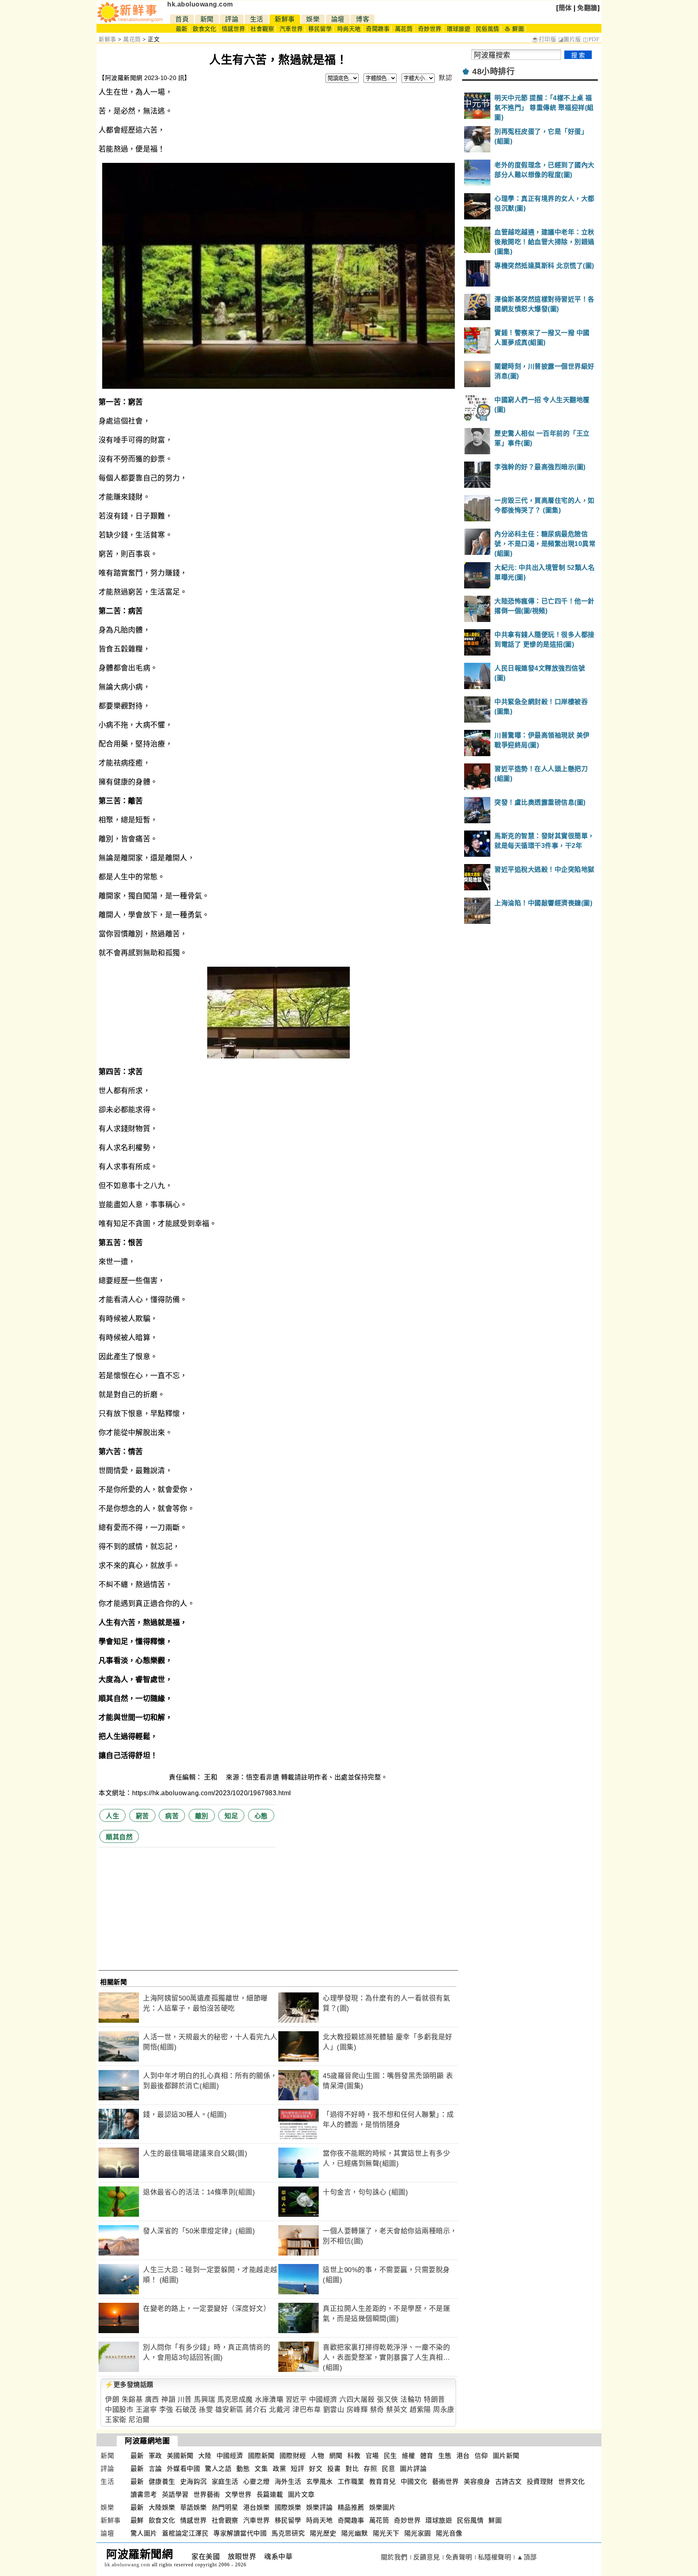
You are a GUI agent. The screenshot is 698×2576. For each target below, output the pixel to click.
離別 (202, 1816)
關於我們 (394, 2557)
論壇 (338, 19)
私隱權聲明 (495, 2557)
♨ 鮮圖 (514, 29)
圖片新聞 (506, 2456)
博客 (363, 19)
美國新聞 (180, 2456)
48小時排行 (493, 72)
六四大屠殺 (357, 2400)
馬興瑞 (205, 2400)
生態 (445, 2456)
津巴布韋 (307, 2410)
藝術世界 (446, 2482)
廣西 (152, 2400)
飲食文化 (204, 29)
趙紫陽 (420, 2410)
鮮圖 (495, 2520)
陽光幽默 (355, 2533)
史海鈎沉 (193, 2482)
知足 (231, 1816)
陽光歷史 (323, 2533)
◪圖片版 (570, 39)
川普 (185, 2400)
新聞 (207, 19)
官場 (372, 2456)
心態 (261, 1816)
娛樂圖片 (383, 2507)
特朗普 (434, 2400)
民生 (390, 2456)
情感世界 (233, 29)
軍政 (155, 2456)
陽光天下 (386, 2533)
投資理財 (540, 2482)
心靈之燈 (256, 2482)
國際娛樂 (288, 2507)
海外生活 (288, 2482)
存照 (370, 2469)
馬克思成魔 (235, 2400)
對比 (352, 2469)
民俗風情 (488, 29)
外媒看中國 (184, 2469)
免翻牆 (587, 8)
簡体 (565, 8)
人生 (112, 1816)
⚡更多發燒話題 (129, 2385)
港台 (463, 2456)
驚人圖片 (144, 2533)
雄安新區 (229, 2410)
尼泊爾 (139, 2420)
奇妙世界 (430, 29)
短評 (297, 2469)
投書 (334, 2469)
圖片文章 (301, 2495)
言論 (155, 2469)
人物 (318, 2456)
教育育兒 (383, 2482)
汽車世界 (291, 29)
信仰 (481, 2456)
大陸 (205, 2456)
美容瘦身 (477, 2482)
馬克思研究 (288, 2533)
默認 (445, 78)
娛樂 (313, 19)
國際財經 (293, 2456)
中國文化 (414, 2482)
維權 (409, 2456)
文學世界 (238, 2495)
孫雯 (206, 2410)
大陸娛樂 (162, 2507)
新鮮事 (285, 19)
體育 (427, 2456)
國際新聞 (261, 2456)
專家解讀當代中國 (240, 2533)
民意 (388, 2469)
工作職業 (351, 2482)
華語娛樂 (193, 2507)
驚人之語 (218, 2469)
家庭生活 (225, 2482)
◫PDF (591, 39)
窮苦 (142, 1816)
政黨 (279, 2469)
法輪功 (411, 2400)
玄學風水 (320, 2482)
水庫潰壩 (269, 2400)
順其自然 (119, 1837)
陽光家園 (418, 2533)
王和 (212, 1777)
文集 (261, 2469)
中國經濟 (323, 2400)
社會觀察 (262, 29)
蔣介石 (256, 2410)
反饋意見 (427, 2557)
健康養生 (162, 2482)
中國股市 (119, 2410)
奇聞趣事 (378, 29)
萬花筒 (404, 29)
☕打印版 (544, 39)
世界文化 (572, 2482)
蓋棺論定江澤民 (185, 2533)
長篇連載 (270, 2495)
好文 (316, 2469)
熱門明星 (225, 2507)
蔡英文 (397, 2410)
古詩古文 (509, 2482)
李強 (166, 2410)
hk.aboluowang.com (200, 4)
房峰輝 (357, 2410)
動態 (243, 2469)
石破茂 (186, 2410)
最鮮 (137, 2520)
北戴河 (280, 2410)
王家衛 (116, 2420)
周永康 (444, 2410)
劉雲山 (334, 2410)
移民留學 (320, 29)
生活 (257, 19)
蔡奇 (377, 2410)
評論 (232, 19)
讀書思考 (144, 2495)
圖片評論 (413, 2469)
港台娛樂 (256, 2507)
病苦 (172, 1816)
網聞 (336, 2456)
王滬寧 (146, 2410)
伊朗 (112, 2400)
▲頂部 (527, 2557)
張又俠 (388, 2400)
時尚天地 (349, 29)
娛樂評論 (320, 2507)
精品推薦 (351, 2507)
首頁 (182, 19)
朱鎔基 (132, 2400)
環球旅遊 (458, 29)
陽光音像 (449, 2533)
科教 (354, 2456)
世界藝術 (207, 2495)
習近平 (296, 2400)
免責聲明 (459, 2557)
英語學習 (175, 2495)
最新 (182, 29)
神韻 (168, 2400)
